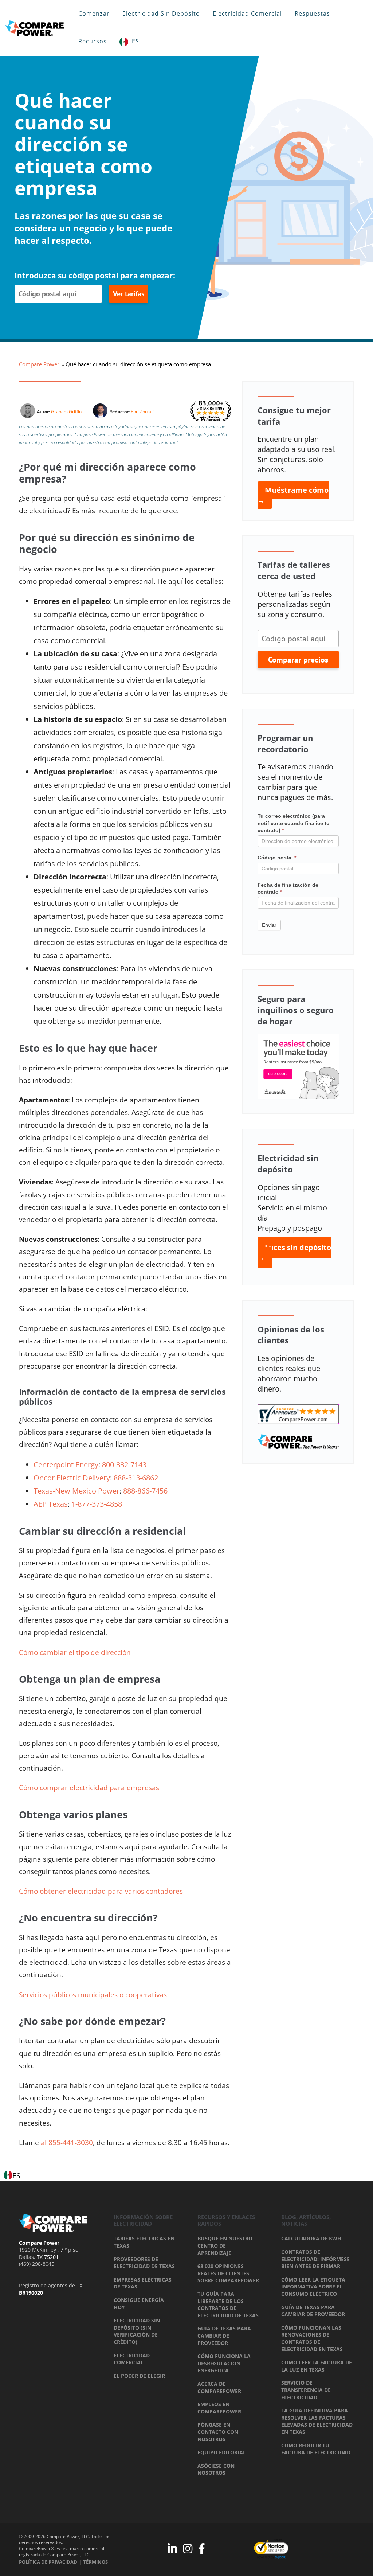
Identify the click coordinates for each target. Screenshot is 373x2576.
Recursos (93, 41)
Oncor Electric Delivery (72, 1478)
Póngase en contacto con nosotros (218, 2432)
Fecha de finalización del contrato (289, 889)
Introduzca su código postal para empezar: (95, 276)
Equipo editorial (222, 2452)
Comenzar (94, 13)
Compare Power (39, 364)
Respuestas (312, 13)
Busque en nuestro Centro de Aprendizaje (225, 2245)
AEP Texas (51, 1504)
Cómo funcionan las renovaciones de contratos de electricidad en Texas (312, 2338)
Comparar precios (298, 660)
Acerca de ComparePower (219, 2387)
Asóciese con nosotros (216, 2469)
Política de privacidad (48, 2562)
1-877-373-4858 (97, 1504)
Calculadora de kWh (311, 2238)
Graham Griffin (66, 412)
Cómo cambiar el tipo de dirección (75, 1652)
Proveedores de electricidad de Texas (144, 2263)
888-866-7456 (145, 1491)
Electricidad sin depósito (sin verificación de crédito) (137, 2331)
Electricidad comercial (247, 13)
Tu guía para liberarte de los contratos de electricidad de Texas (228, 2304)
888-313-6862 (136, 1478)
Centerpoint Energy (66, 1465)
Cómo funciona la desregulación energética (224, 2363)
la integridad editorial (157, 442)
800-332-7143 (124, 1465)
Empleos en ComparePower (219, 2408)
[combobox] (12, 2176)
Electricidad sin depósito (161, 13)
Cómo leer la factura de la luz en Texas (317, 2366)
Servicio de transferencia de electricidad (306, 2390)
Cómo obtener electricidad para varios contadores (102, 1891)
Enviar (269, 925)
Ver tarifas (129, 294)
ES (136, 41)
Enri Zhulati (142, 412)
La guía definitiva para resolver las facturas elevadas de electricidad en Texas (317, 2421)
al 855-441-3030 (67, 2143)
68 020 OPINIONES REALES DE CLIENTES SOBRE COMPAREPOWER (228, 2273)
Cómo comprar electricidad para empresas (90, 1788)
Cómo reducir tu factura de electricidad (316, 2449)
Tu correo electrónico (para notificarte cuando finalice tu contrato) (294, 823)
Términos (95, 2562)
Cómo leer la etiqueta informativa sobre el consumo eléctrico (313, 2287)
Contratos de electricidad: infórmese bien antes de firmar (315, 2259)
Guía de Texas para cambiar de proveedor (224, 2335)
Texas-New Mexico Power (76, 1491)
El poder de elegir (139, 2376)
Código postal (277, 858)
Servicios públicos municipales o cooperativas (94, 1995)
